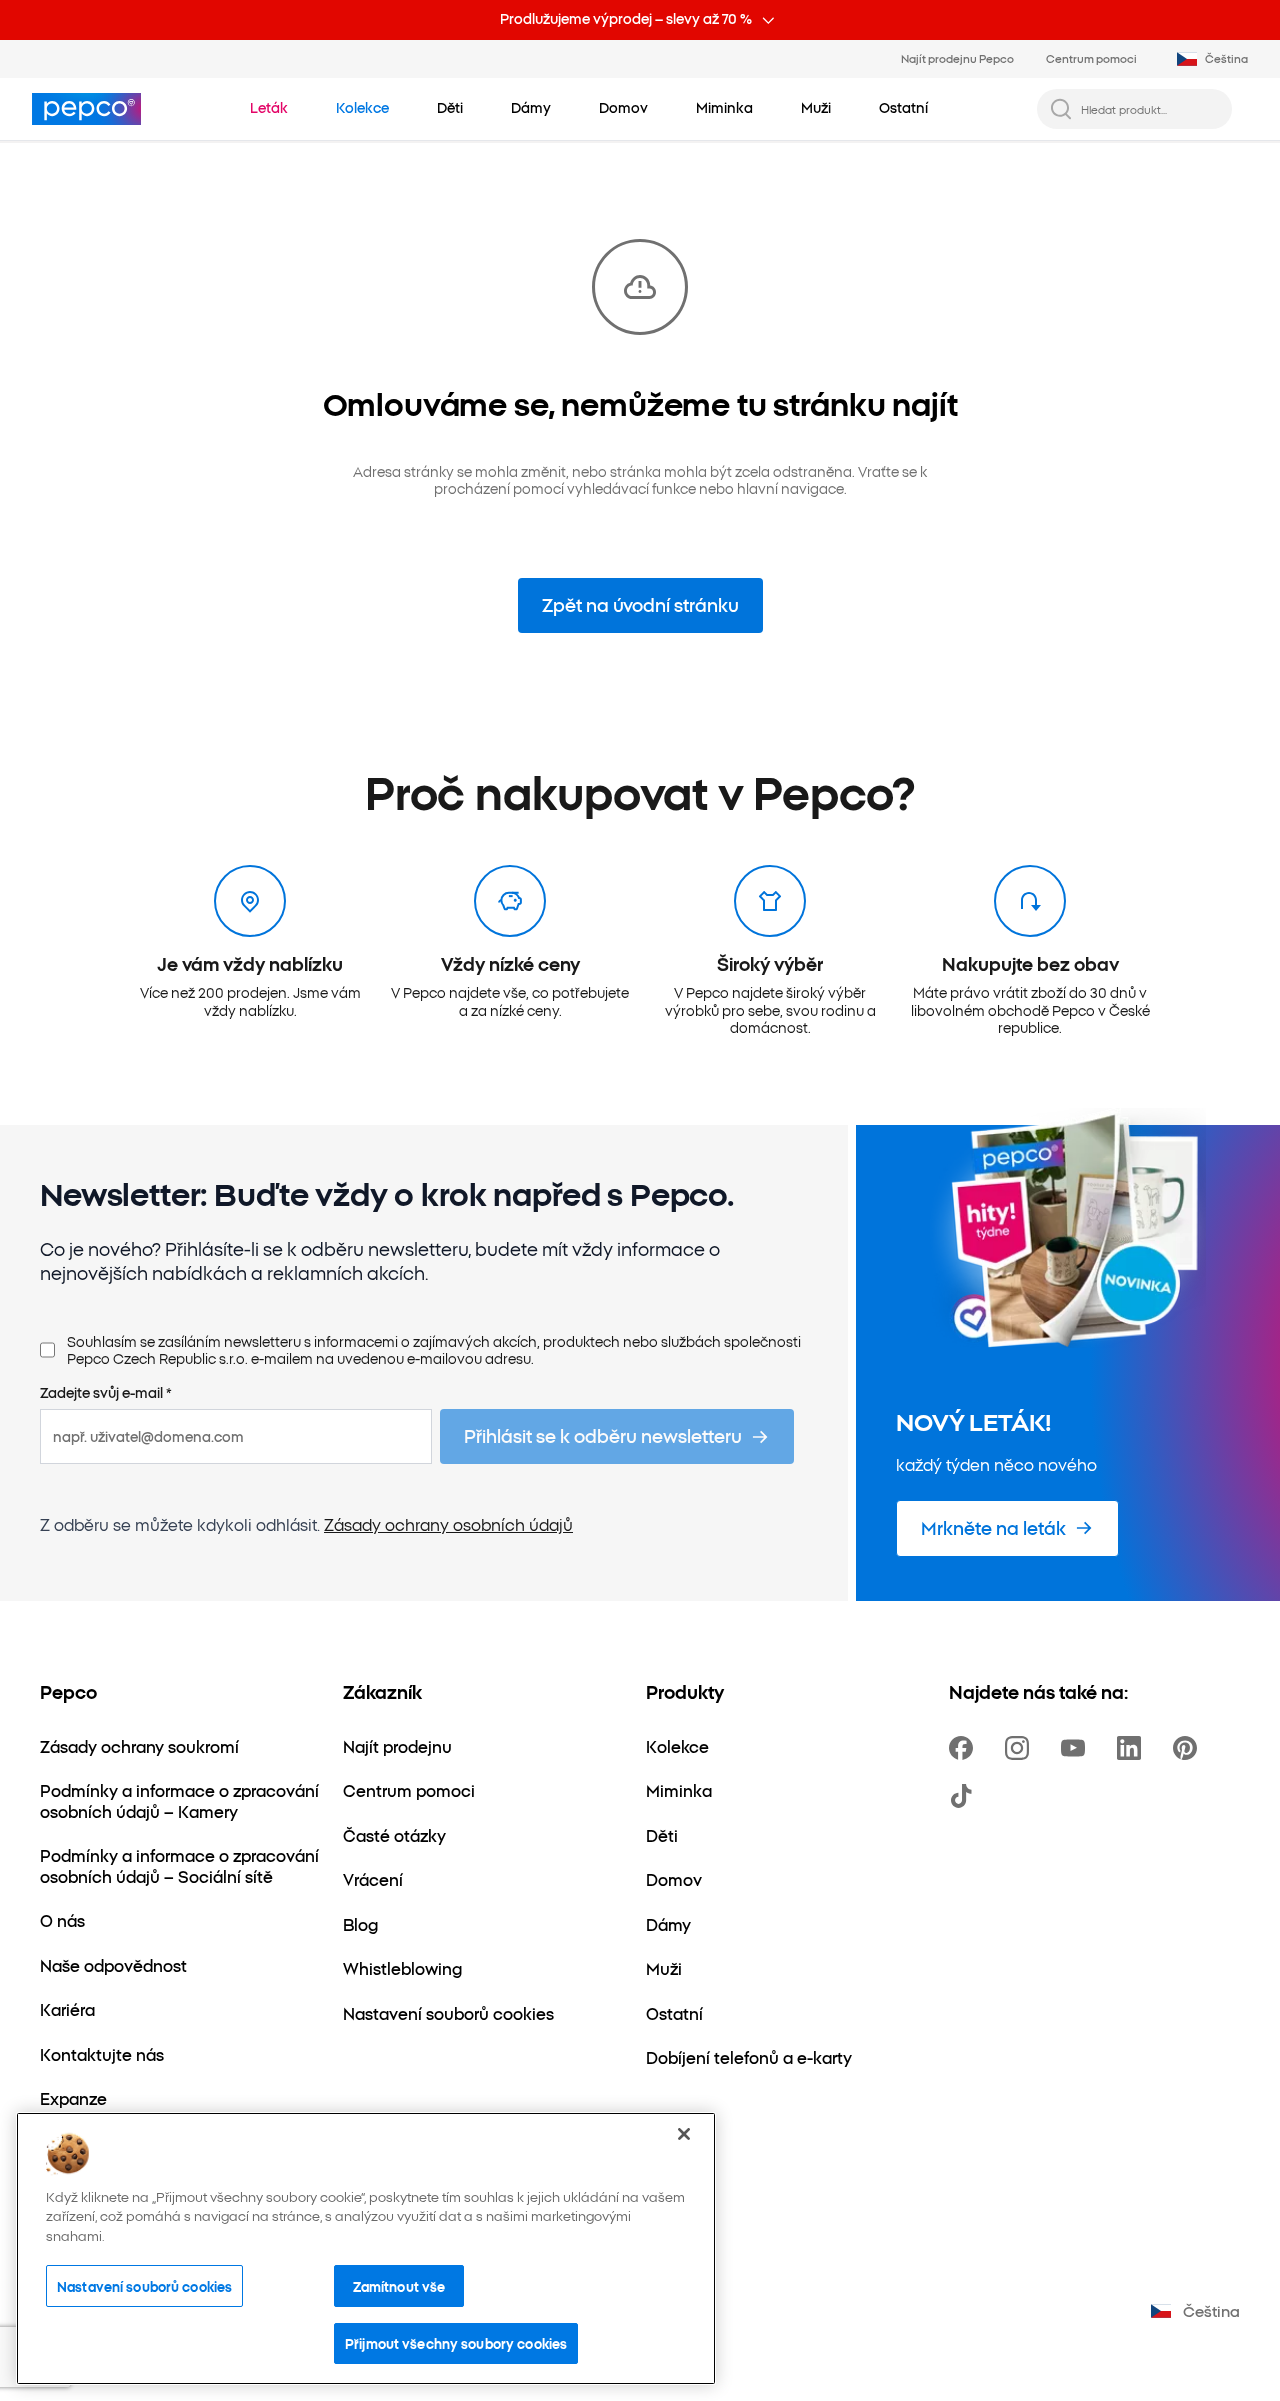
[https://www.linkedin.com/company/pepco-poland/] (1133, 1748)
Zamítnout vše (399, 2286)
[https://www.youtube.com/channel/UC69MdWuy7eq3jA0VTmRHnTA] (1077, 1748)
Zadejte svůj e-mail (106, 1393)
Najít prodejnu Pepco (957, 58)
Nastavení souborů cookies (144, 2286)
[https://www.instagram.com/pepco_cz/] (1021, 1748)
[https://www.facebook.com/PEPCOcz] (965, 1748)
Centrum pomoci (1091, 58)
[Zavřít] (684, 2134)
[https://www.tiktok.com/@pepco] (965, 1796)
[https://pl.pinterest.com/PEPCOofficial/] (1189, 1748)
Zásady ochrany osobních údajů (448, 1524)
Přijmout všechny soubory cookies (456, 2343)
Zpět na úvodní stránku (640, 604)
